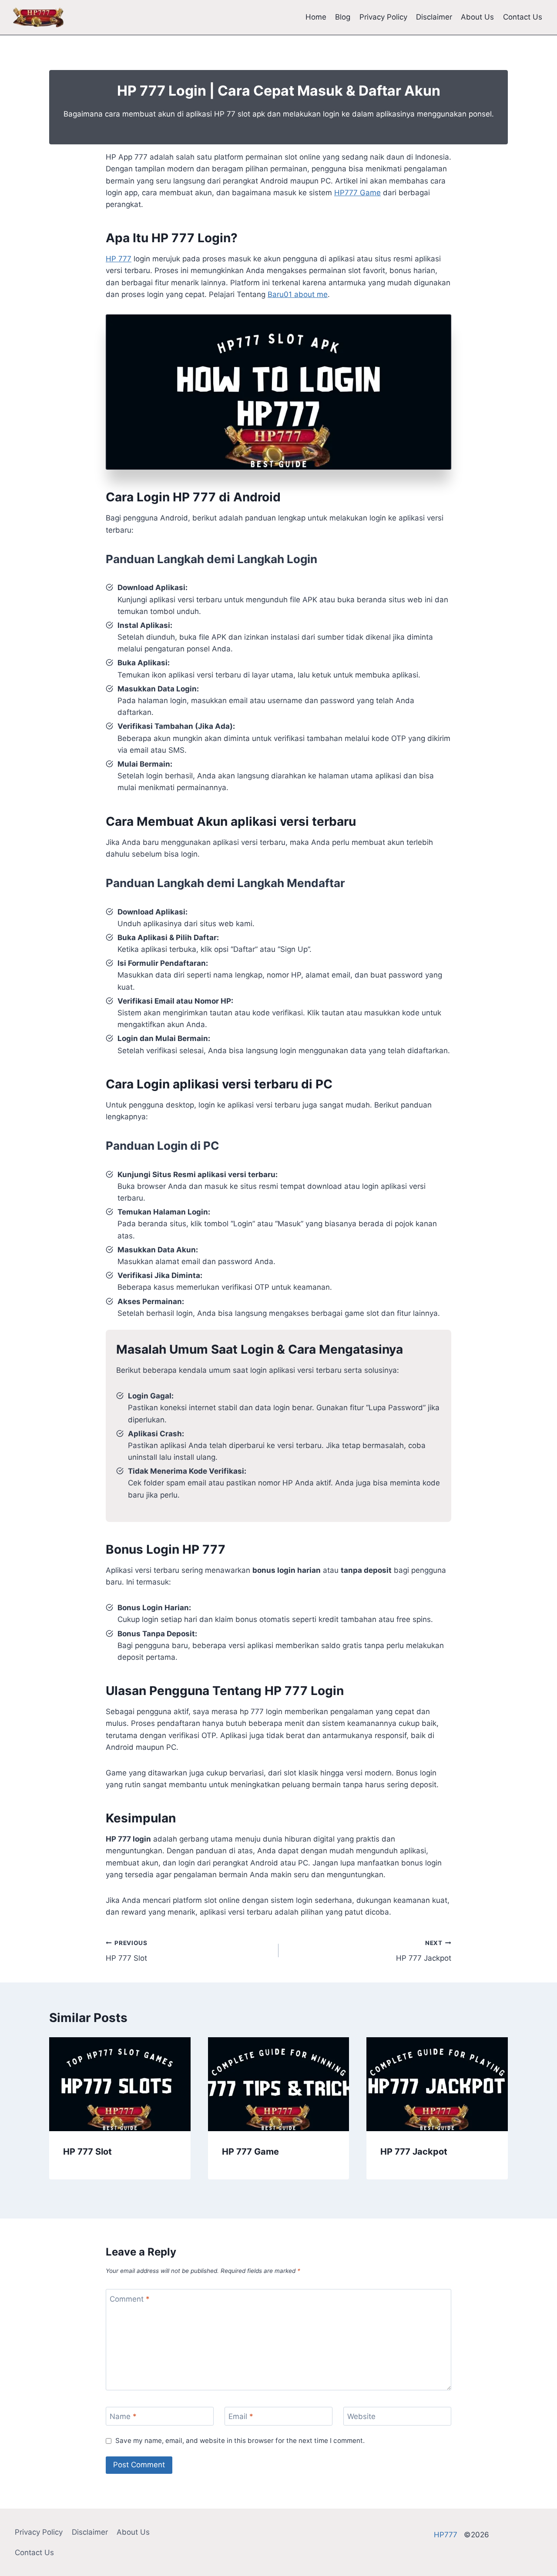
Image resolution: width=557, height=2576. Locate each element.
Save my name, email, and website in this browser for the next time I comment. (240, 2441)
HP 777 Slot (127, 1951)
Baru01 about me (298, 294)
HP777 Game (357, 193)
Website (361, 2416)
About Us (477, 17)
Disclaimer (434, 17)
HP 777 (119, 259)
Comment (130, 2299)
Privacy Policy (383, 17)
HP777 (449, 2535)
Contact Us (523, 17)
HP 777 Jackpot (424, 1951)
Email (241, 2416)
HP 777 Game (250, 2152)
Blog (343, 17)
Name (123, 2416)
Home (316, 17)
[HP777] (38, 17)
